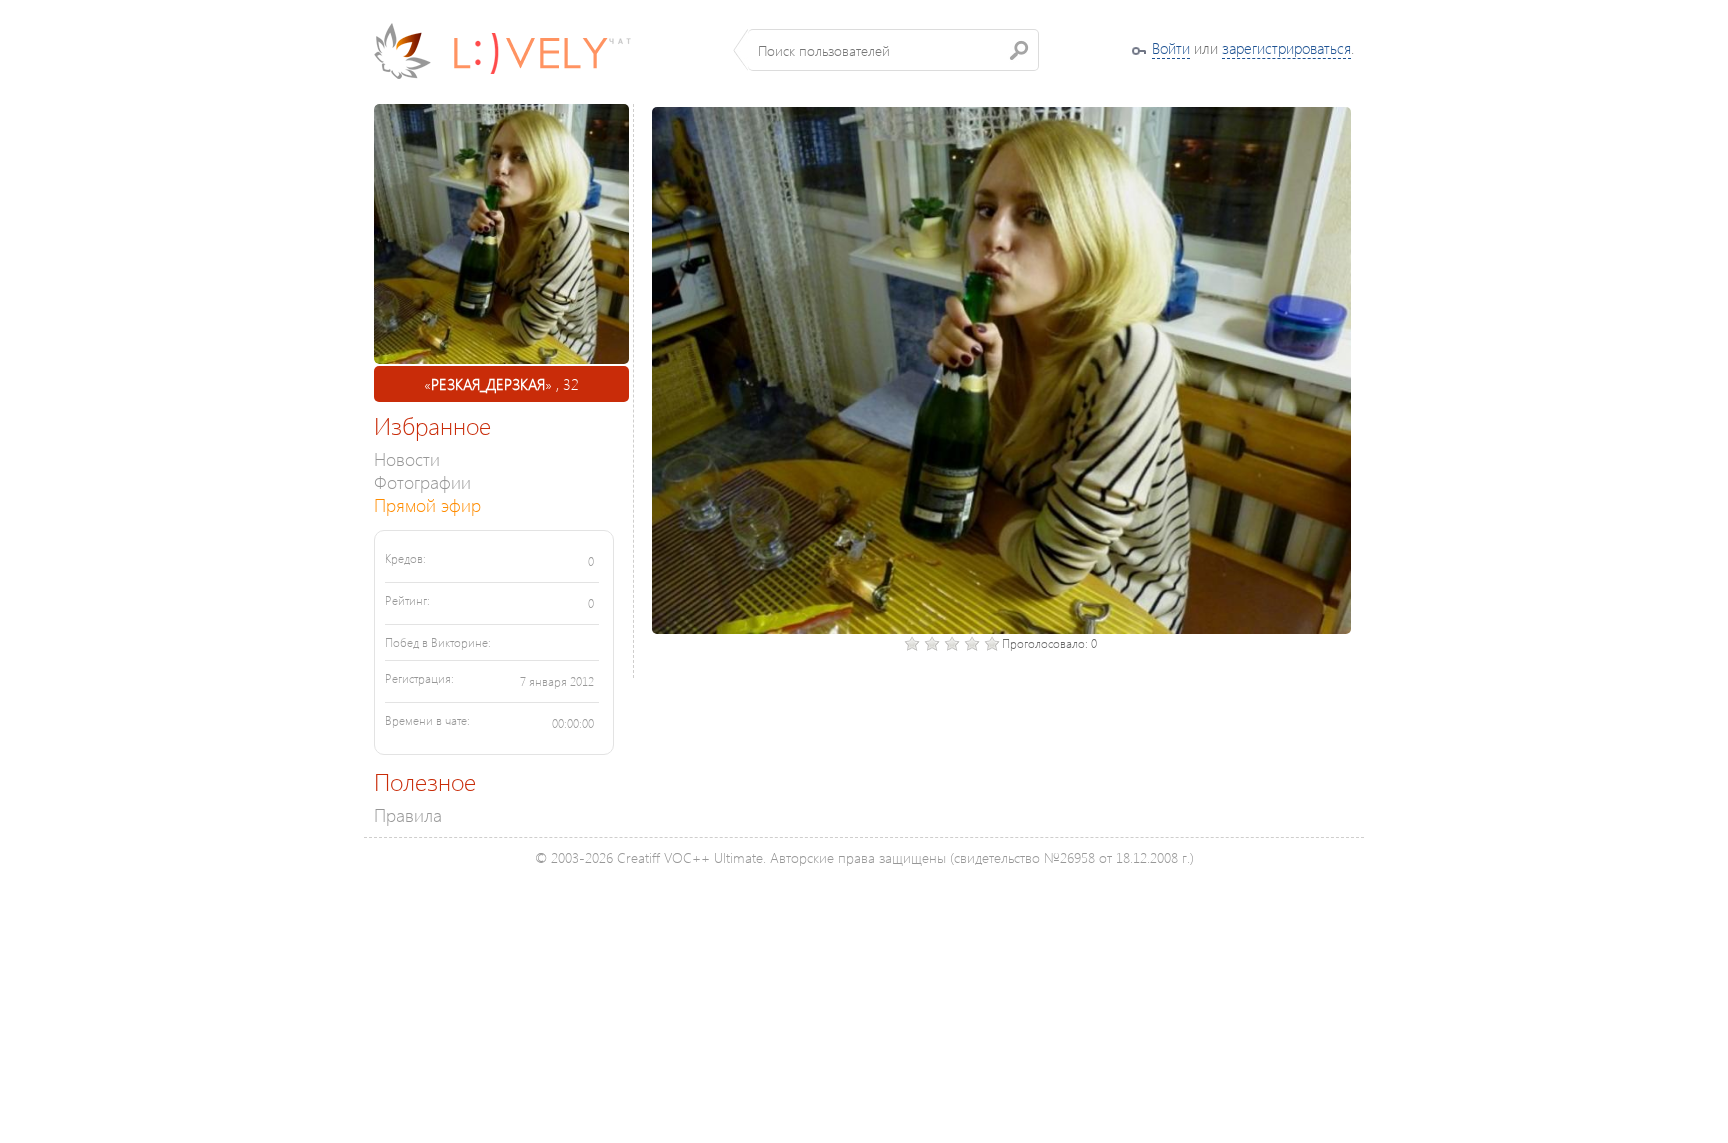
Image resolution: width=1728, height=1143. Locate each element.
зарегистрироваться (1286, 48)
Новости (407, 458)
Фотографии (422, 481)
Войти (1171, 48)
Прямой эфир (427, 504)
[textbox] (893, 50)
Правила (408, 814)
